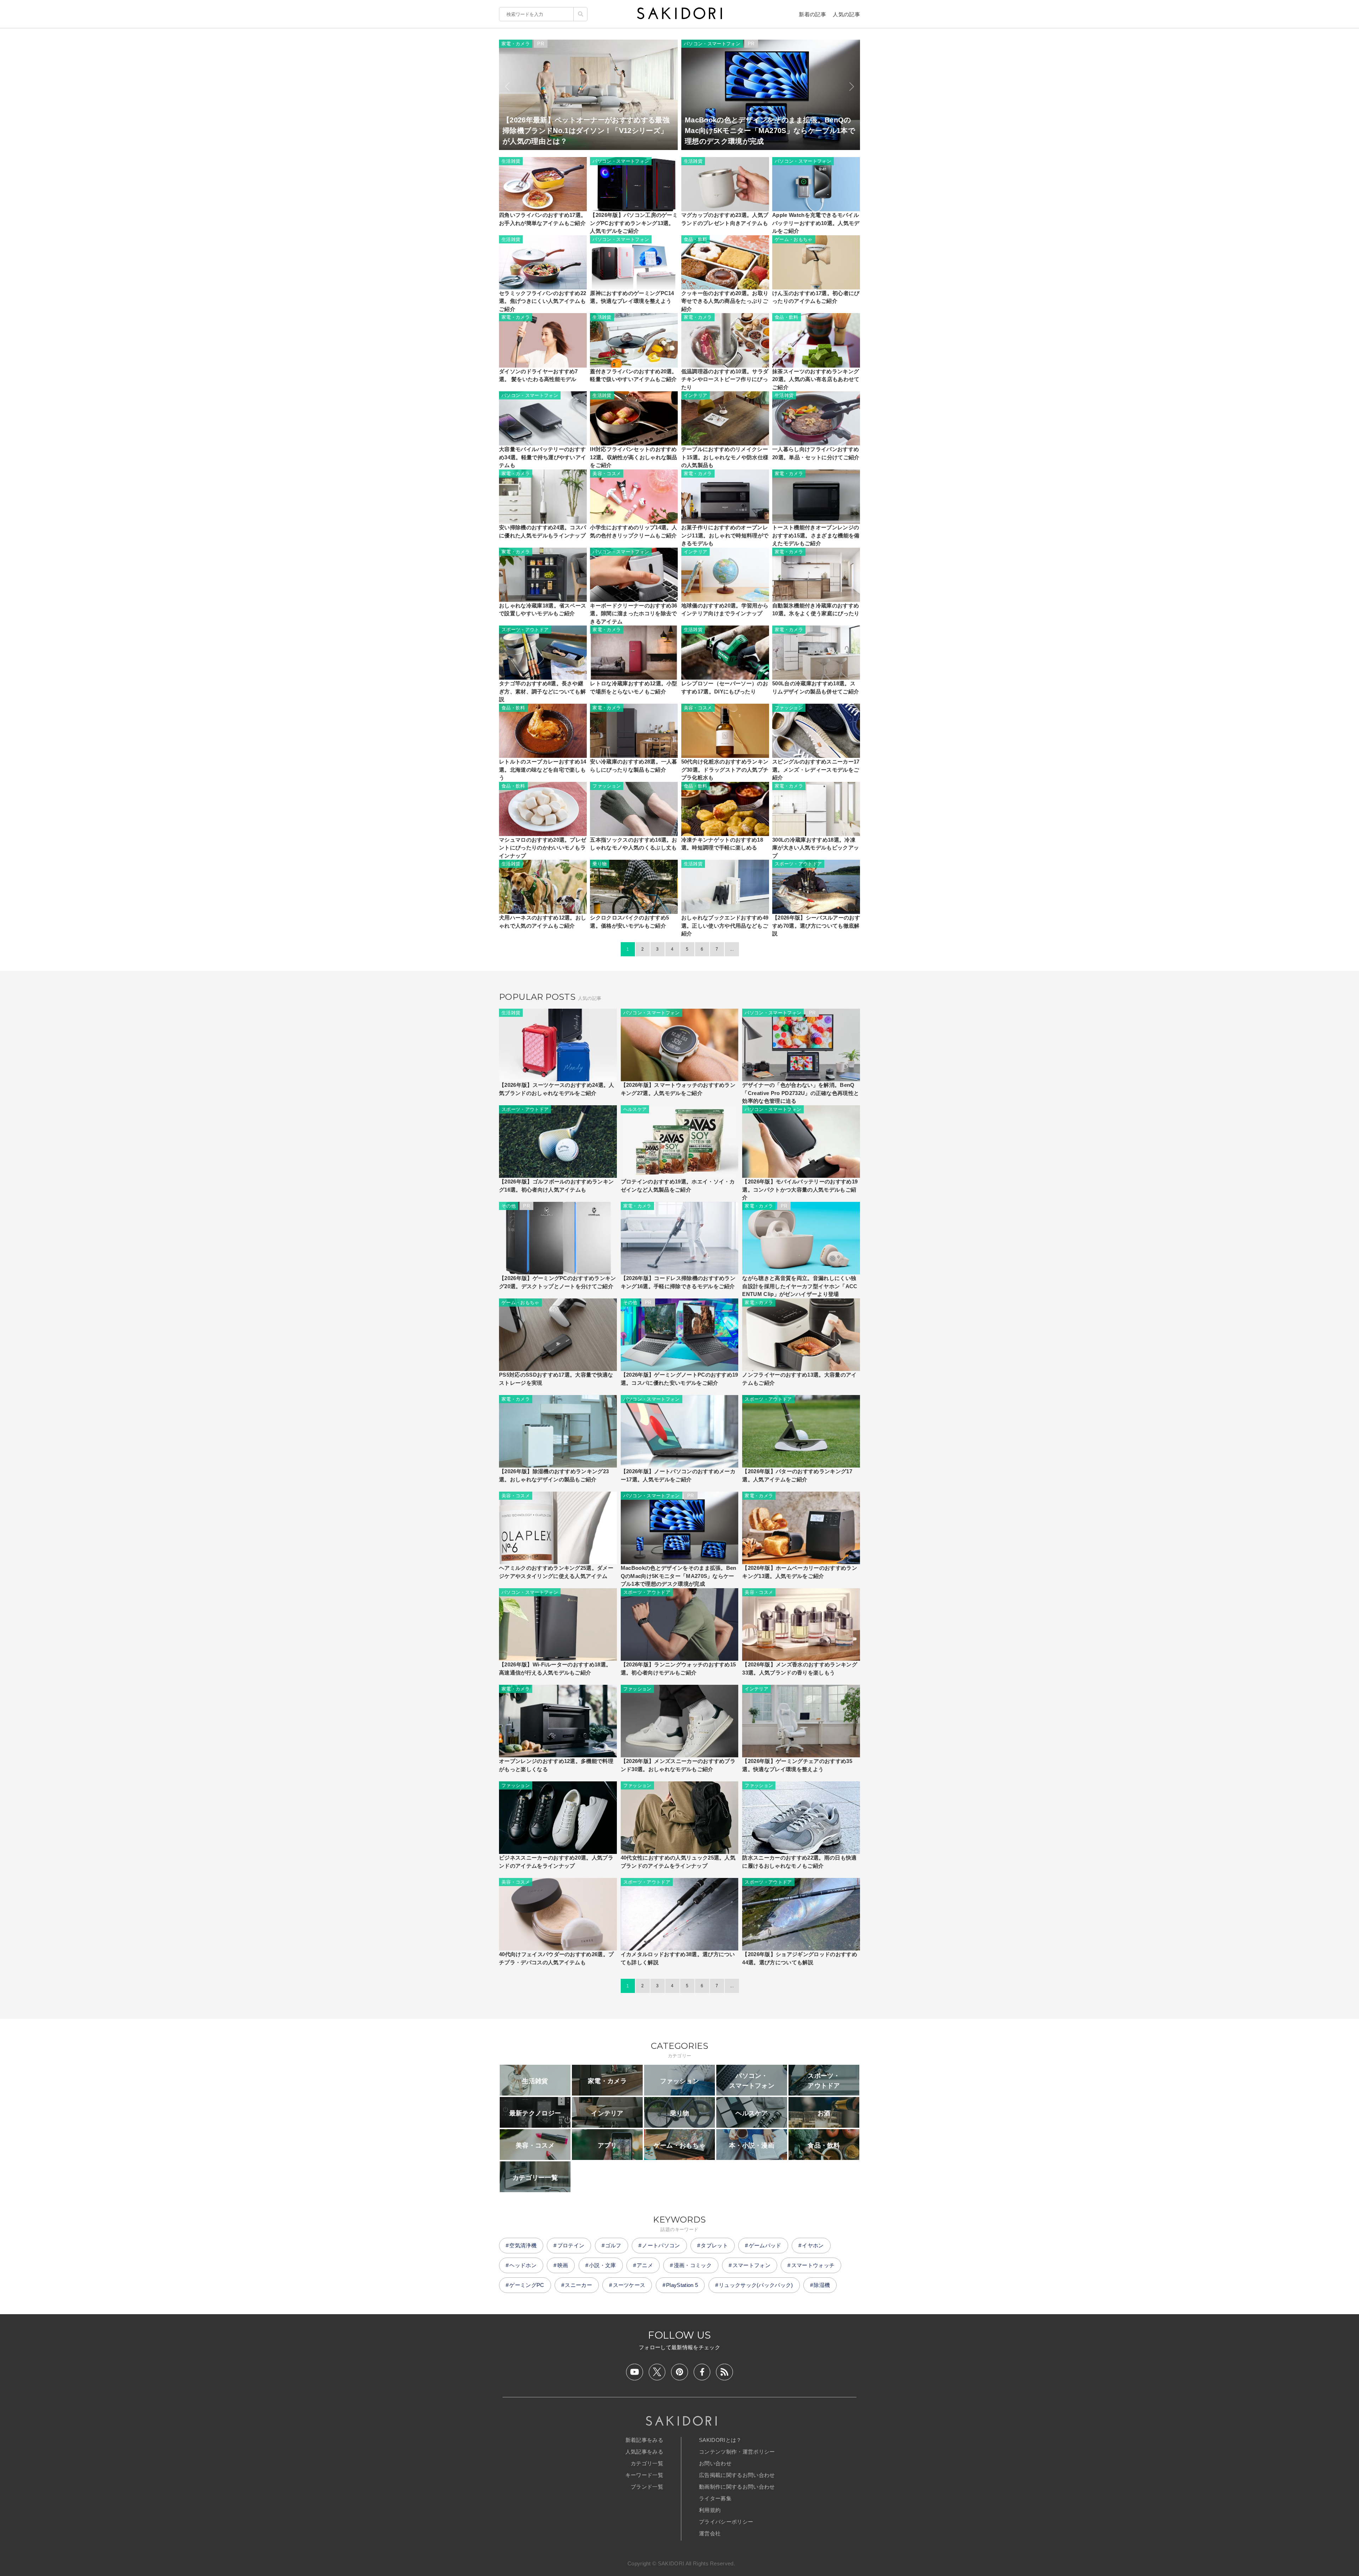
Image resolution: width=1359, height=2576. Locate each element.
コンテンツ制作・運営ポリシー (737, 2452)
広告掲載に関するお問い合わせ (737, 2475)
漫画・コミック (693, 2265)
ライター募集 (715, 2498)
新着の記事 (812, 14)
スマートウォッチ (813, 2265)
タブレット (714, 2245)
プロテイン (571, 2245)
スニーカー (578, 2285)
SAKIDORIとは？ (720, 2440)
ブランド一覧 (647, 2487)
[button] (507, 87)
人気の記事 (846, 14)
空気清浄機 (523, 2245)
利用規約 (710, 2510)
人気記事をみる (644, 2452)
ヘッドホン (523, 2265)
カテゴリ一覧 (647, 2463)
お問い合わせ (715, 2463)
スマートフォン (752, 2265)
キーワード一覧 (644, 2475)
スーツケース (629, 2285)
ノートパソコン (661, 2245)
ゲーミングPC (527, 2285)
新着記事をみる (644, 2440)
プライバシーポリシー (726, 2522)
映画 (563, 2265)
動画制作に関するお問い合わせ (737, 2487)
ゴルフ (613, 2245)
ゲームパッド (765, 2245)
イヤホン (813, 2245)
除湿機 (822, 2285)
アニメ (645, 2265)
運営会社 (710, 2533)
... (732, 949)
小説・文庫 (603, 2265)
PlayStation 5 (682, 2285)
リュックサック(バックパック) (756, 2285)
